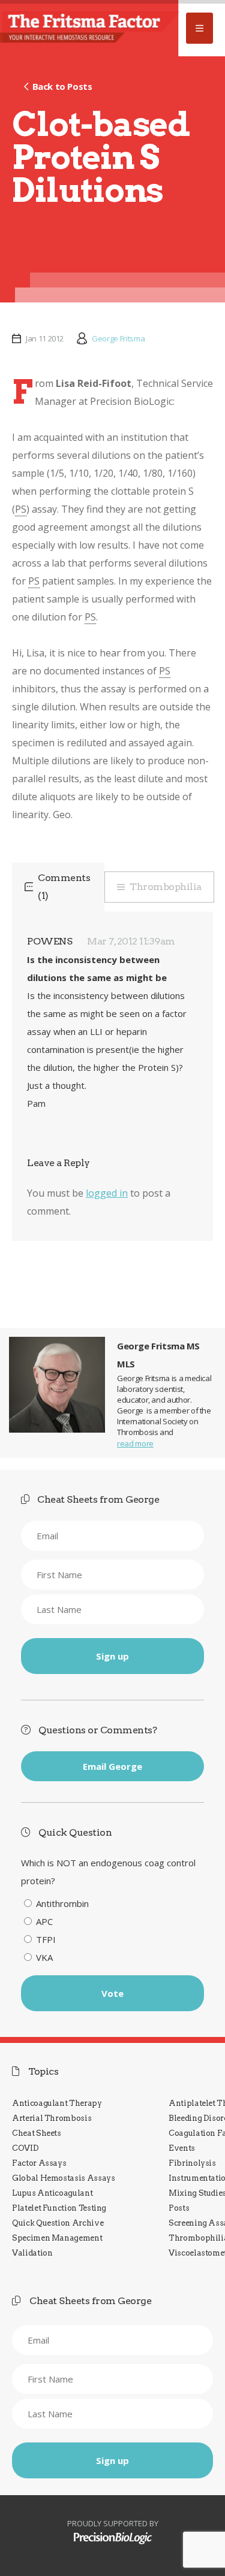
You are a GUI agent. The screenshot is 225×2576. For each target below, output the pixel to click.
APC (44, 1921)
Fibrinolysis (192, 2163)
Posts (179, 2208)
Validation (32, 2253)
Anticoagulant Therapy (57, 2103)
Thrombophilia (166, 887)
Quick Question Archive (58, 2223)
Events (182, 2148)
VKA (44, 1957)
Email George (112, 1766)
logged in (107, 1193)
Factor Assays (39, 2163)
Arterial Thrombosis (52, 2118)
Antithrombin (62, 1903)
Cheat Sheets (37, 2133)
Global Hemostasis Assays (64, 2178)
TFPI (46, 1939)
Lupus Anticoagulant (52, 2193)
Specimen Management (57, 2238)
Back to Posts (62, 86)
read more (135, 1443)
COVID (25, 2148)
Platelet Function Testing (59, 2208)
